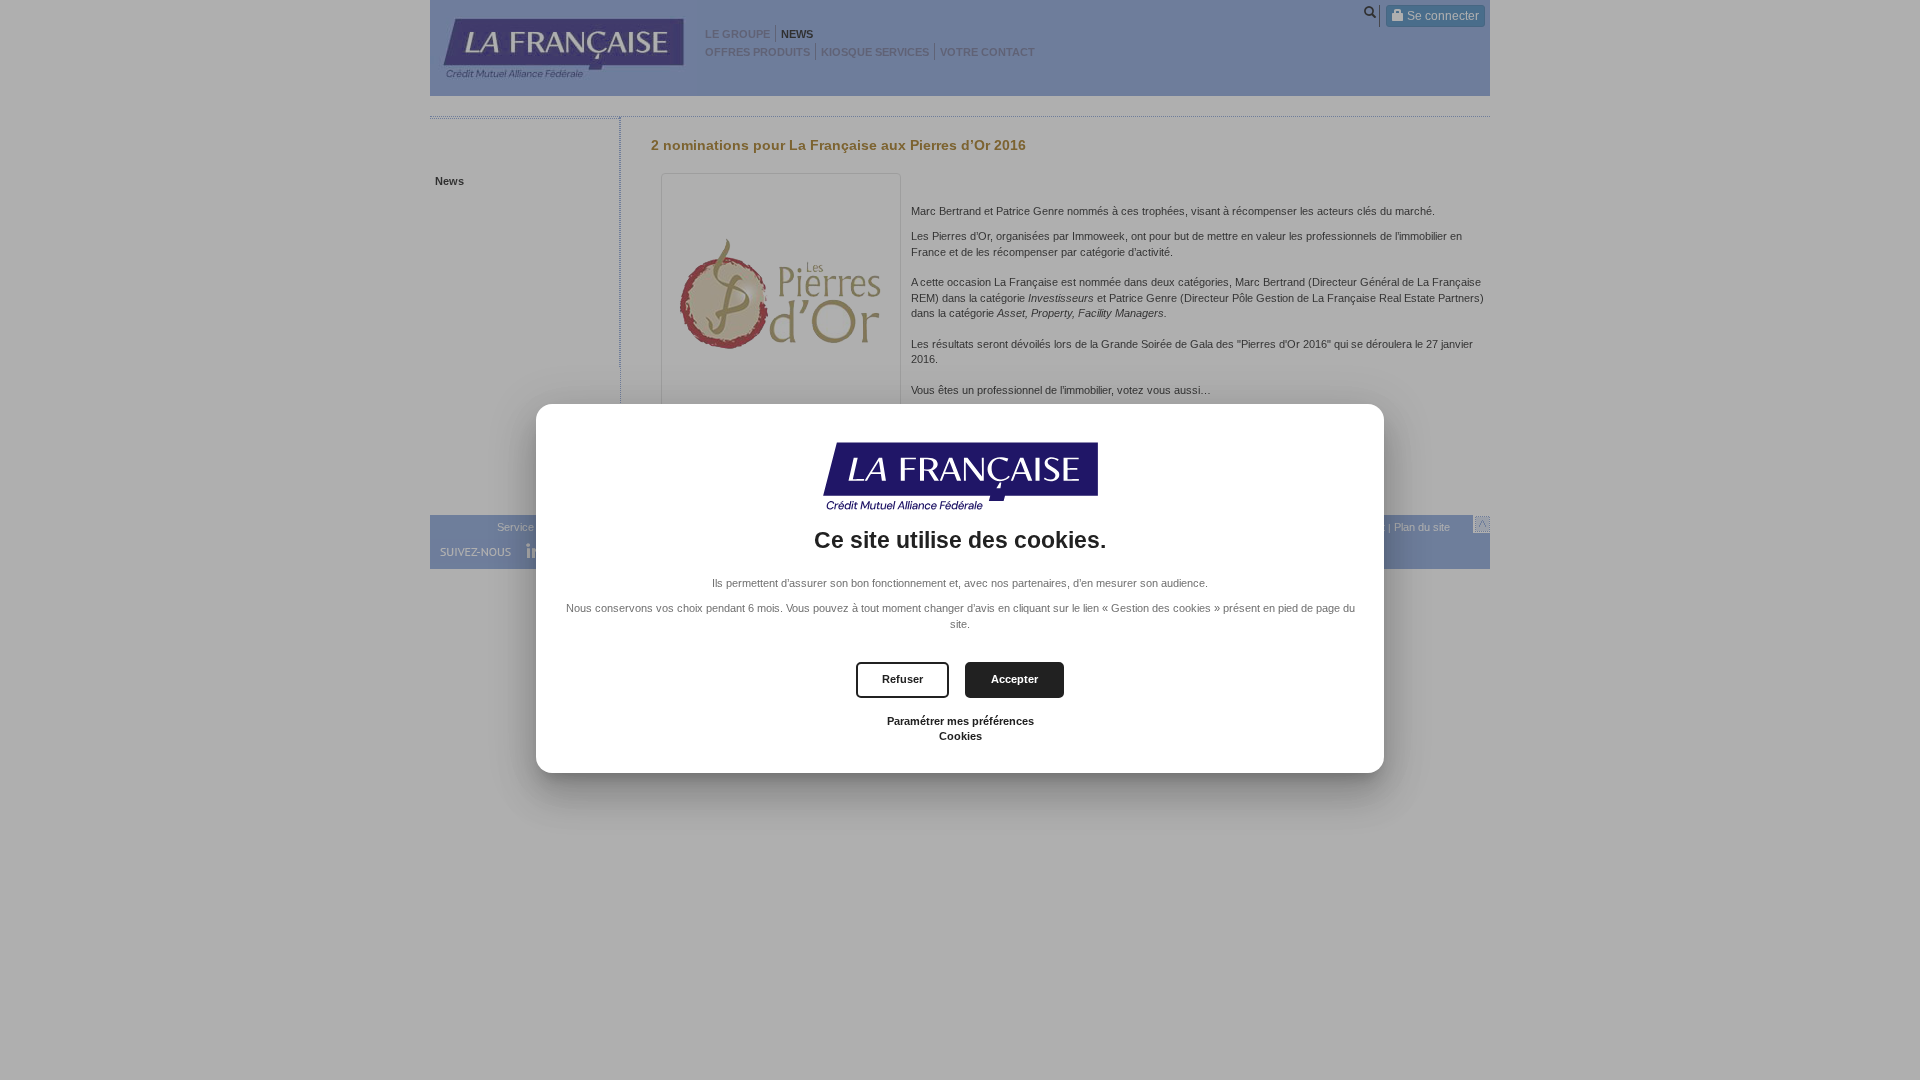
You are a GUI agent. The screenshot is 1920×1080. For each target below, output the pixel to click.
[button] (1014, 679)
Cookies (960, 736)
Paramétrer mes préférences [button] (960, 721)
